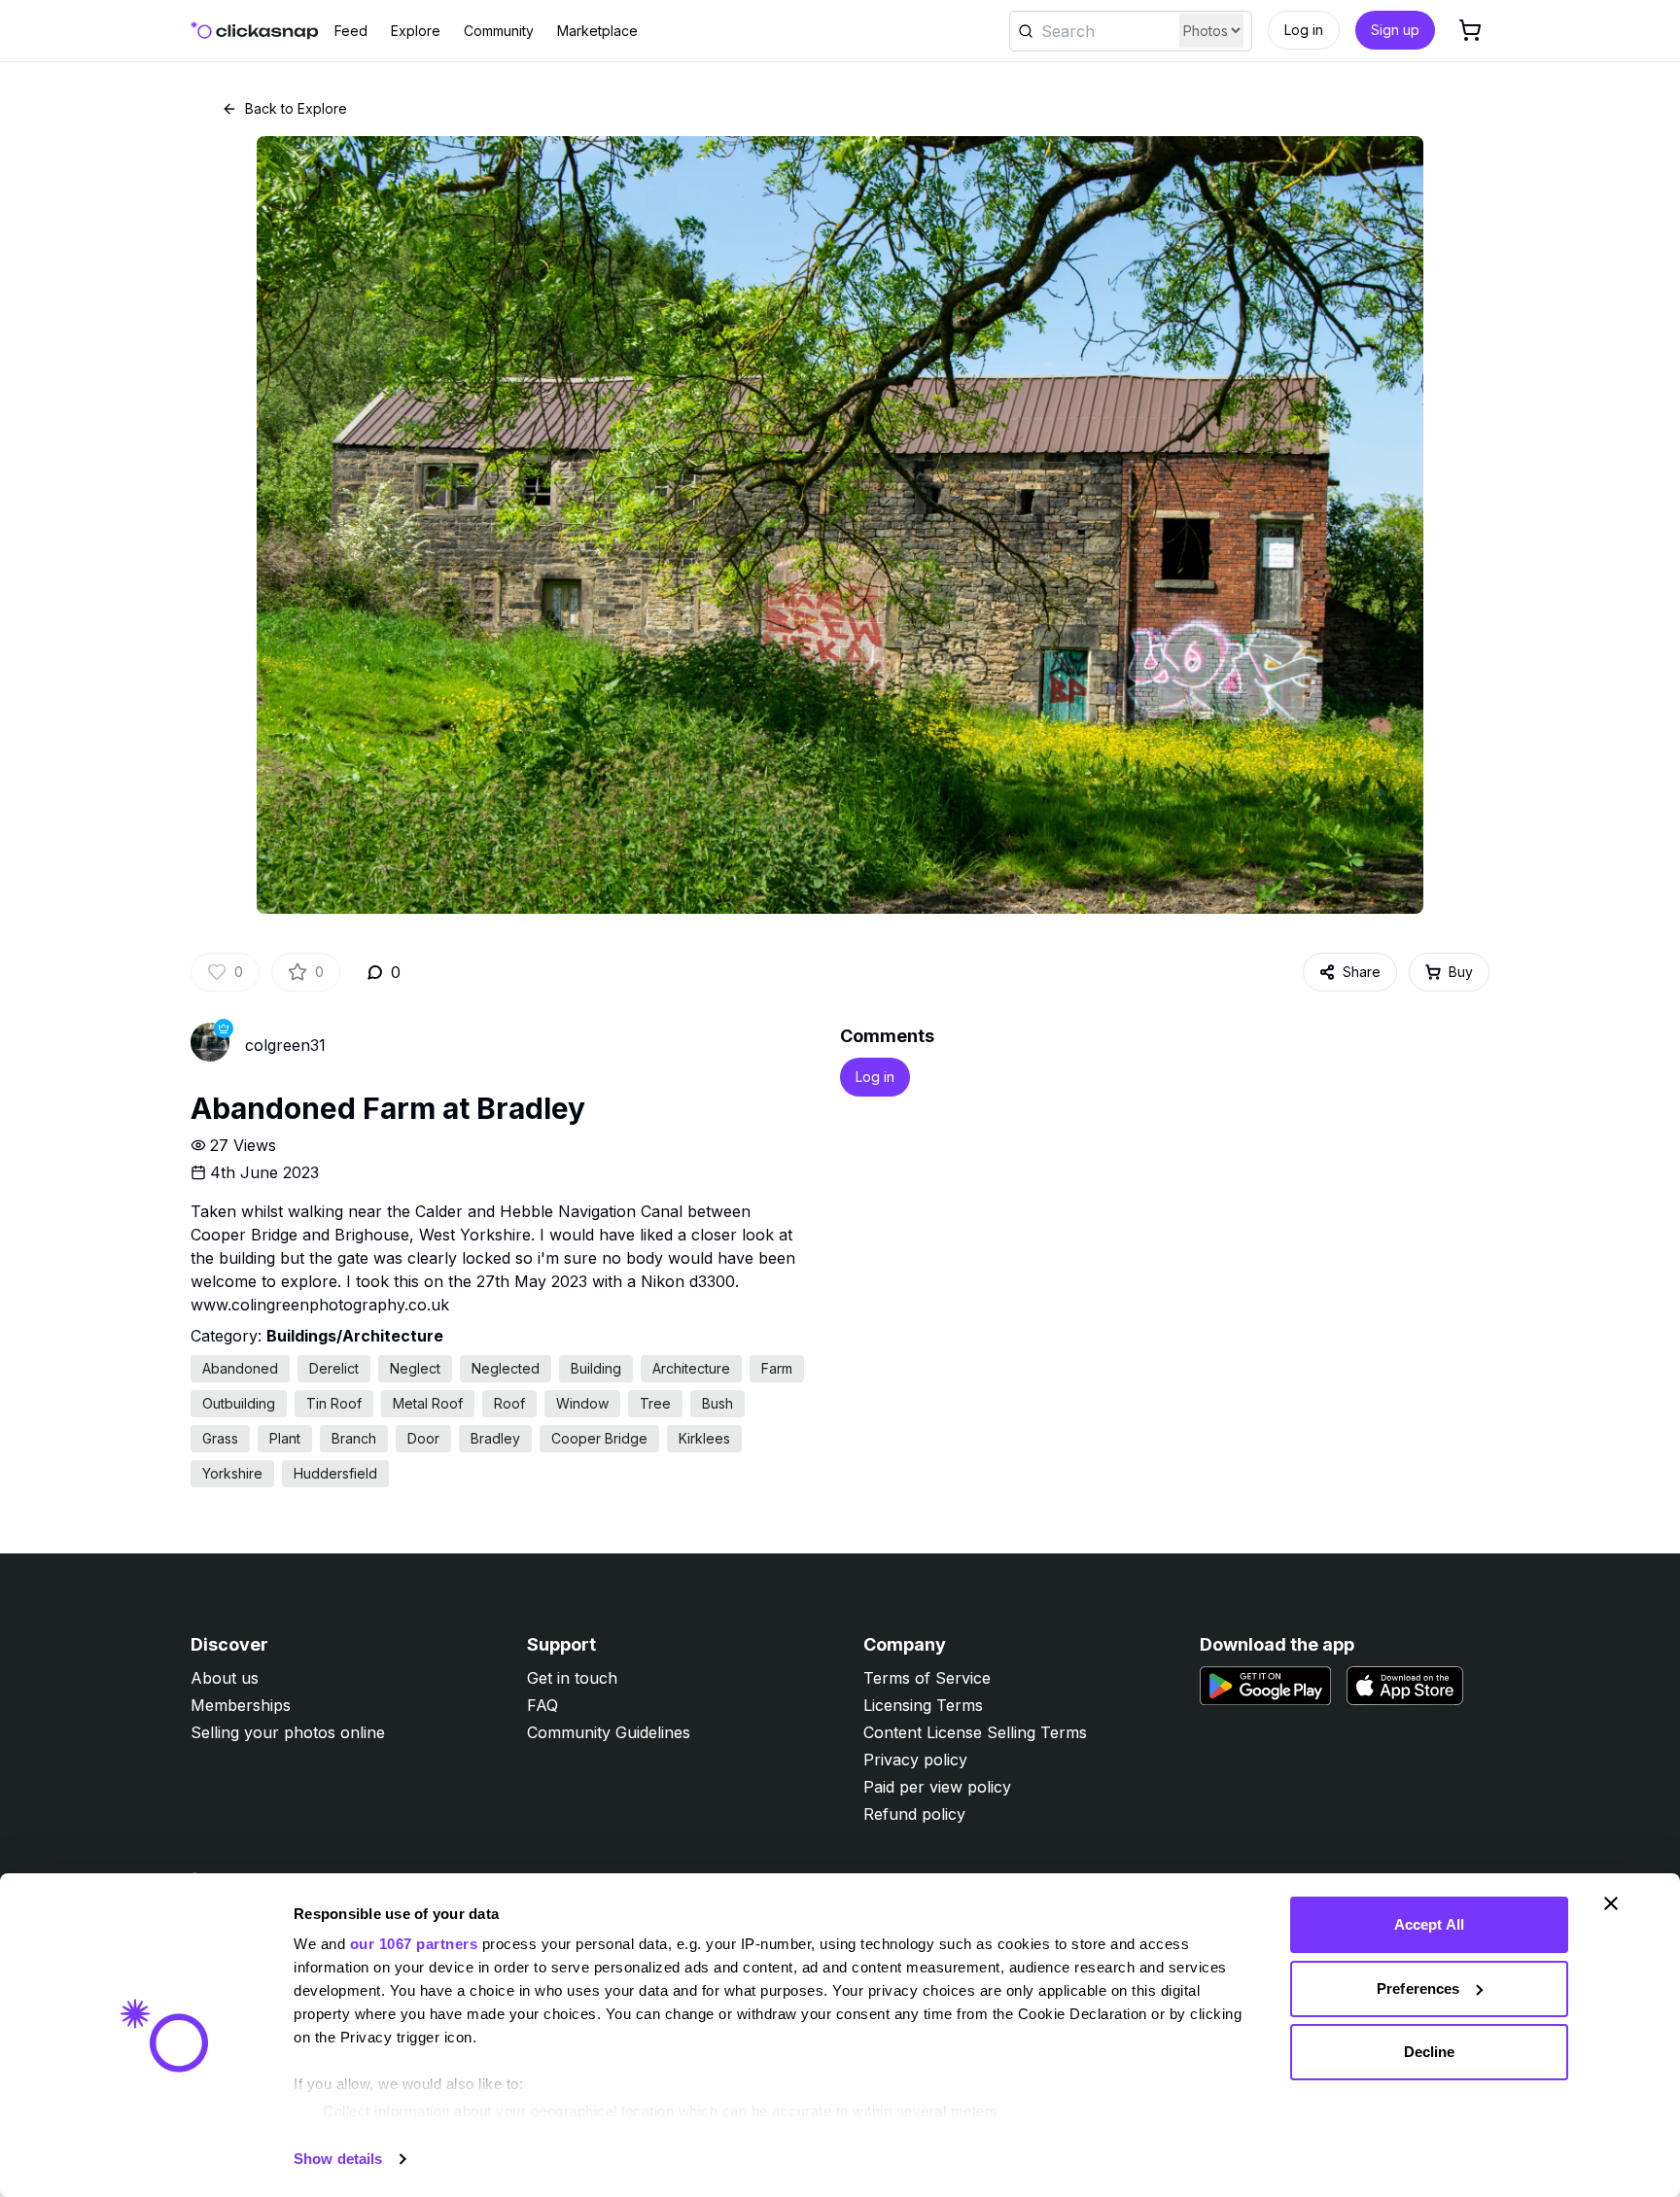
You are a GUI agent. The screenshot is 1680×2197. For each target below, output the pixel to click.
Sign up (1395, 30)
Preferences (1418, 1988)
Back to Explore (296, 108)
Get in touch (572, 1678)
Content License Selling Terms (975, 1732)
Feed (351, 31)
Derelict (334, 1368)
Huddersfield (335, 1473)
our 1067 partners (414, 1944)
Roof (509, 1403)
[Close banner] (1611, 1903)
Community (499, 31)
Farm (777, 1368)
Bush (717, 1403)
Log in (1304, 30)
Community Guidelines (609, 1732)
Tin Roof (334, 1403)
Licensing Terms (923, 1705)
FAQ (542, 1705)
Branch (354, 1438)
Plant (285, 1438)
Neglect (415, 1368)
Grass (220, 1438)
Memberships (241, 1705)
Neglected (506, 1368)
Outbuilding (239, 1403)
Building (596, 1368)
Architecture (691, 1368)
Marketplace (597, 31)
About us (225, 1678)
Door (423, 1438)
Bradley (495, 1438)
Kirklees (704, 1438)
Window (582, 1403)
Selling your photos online (288, 1732)
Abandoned (240, 1368)
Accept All (1429, 1924)
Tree (655, 1403)
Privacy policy (915, 1760)
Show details (338, 2159)
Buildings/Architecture (355, 1336)
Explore (416, 31)
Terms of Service (927, 1678)
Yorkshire (232, 1473)
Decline (1430, 2052)
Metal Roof (428, 1403)
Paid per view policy (937, 1787)
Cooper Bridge (599, 1438)
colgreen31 (285, 1045)
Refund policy (914, 1814)
